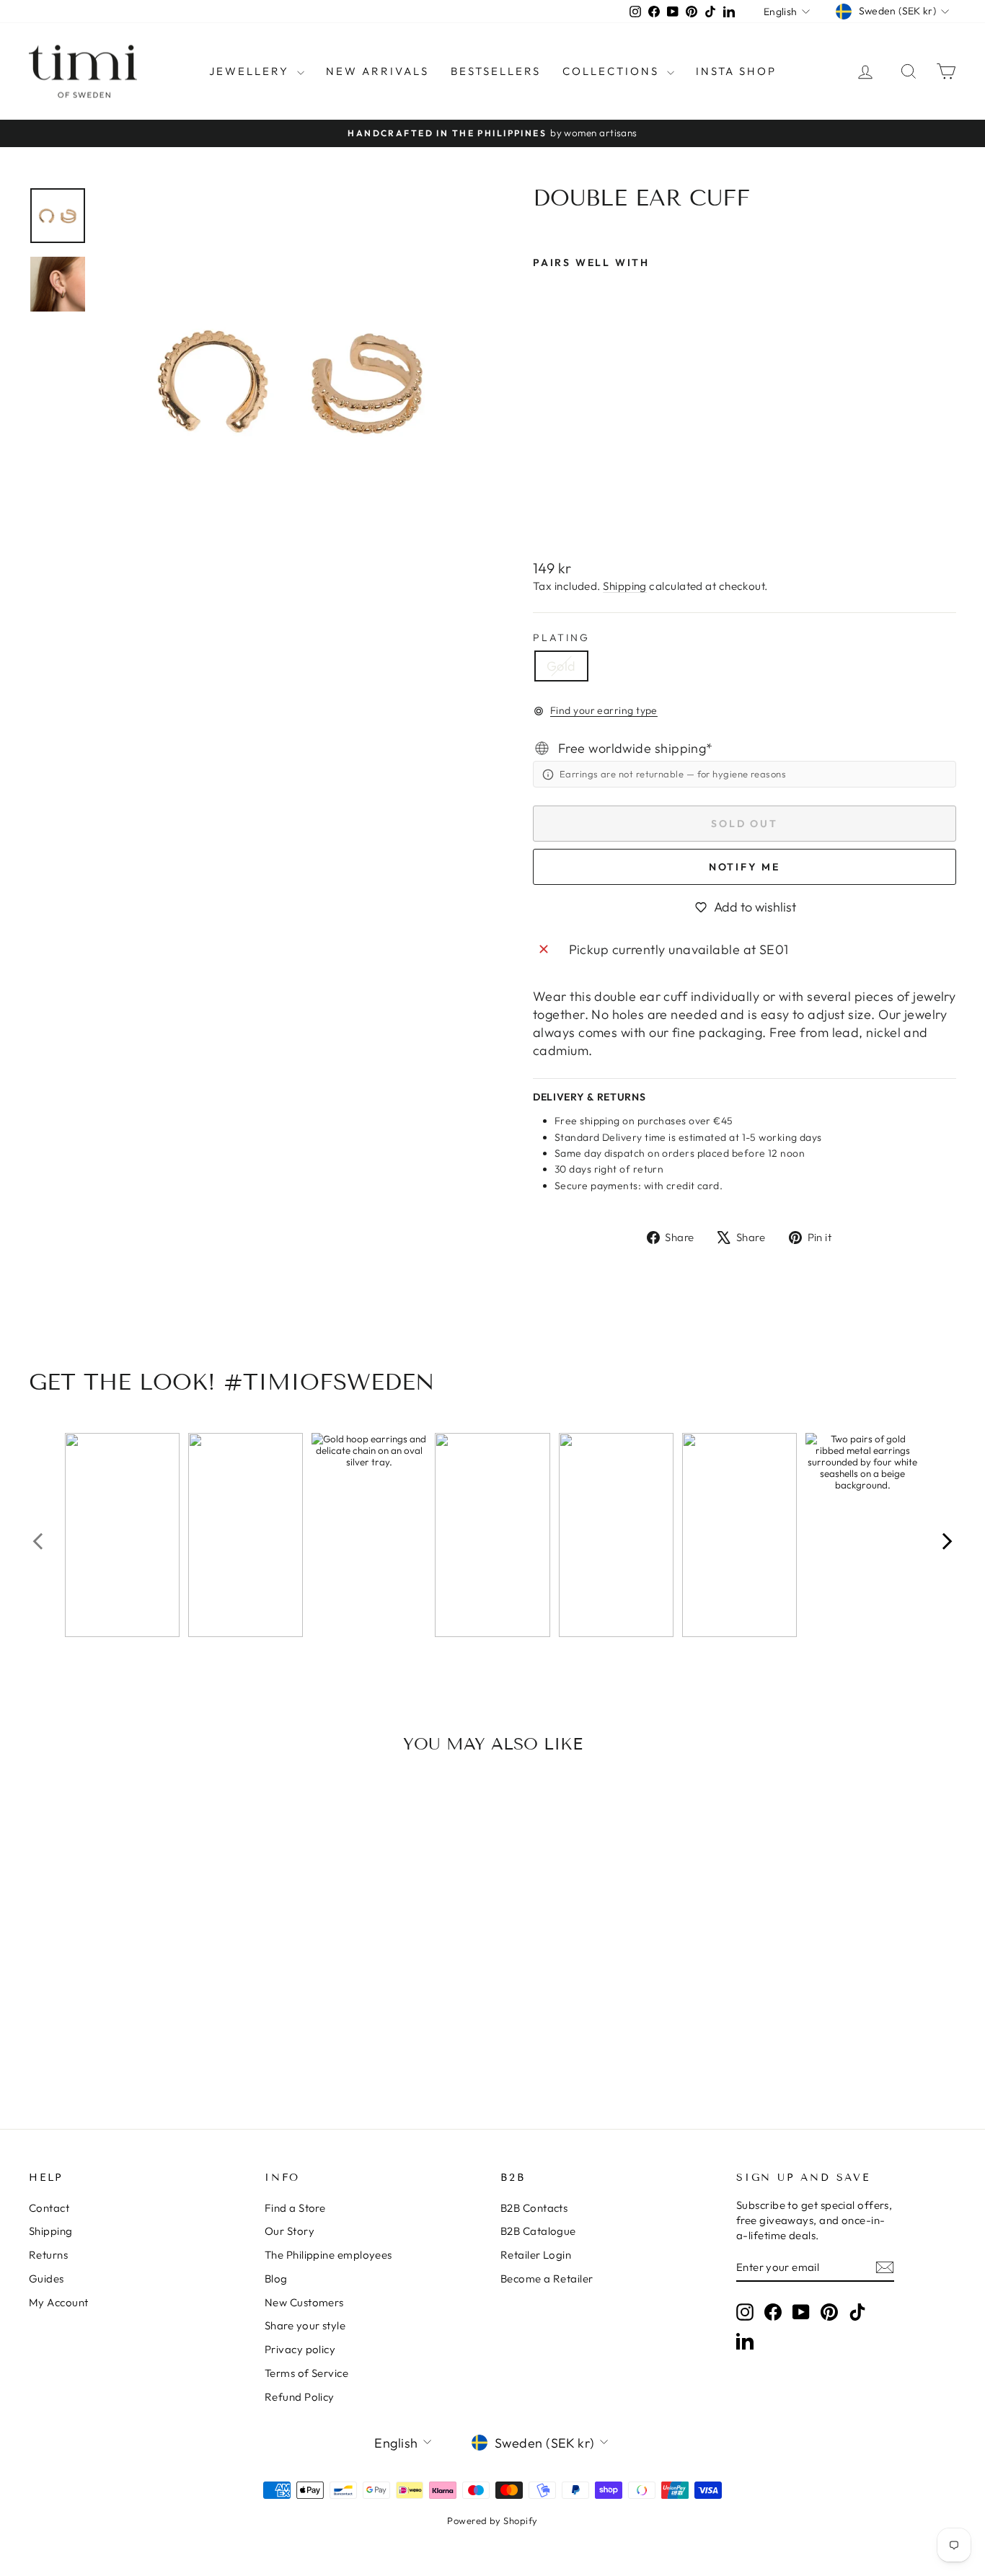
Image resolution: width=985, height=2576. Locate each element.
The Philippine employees (328, 2255)
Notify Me (745, 867)
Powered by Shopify (492, 2520)
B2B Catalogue (538, 2231)
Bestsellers (496, 71)
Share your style (305, 2325)
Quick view (139, 1993)
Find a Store (295, 2208)
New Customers (304, 2302)
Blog (276, 2279)
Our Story (290, 2231)
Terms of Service (306, 2373)
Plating (561, 638)
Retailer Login (536, 2255)
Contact (49, 2208)
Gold (561, 666)
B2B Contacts (534, 2208)
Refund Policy (300, 2397)
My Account (59, 2302)
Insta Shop (736, 71)
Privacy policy (300, 2349)
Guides (47, 2279)
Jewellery (251, 71)
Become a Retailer (547, 2279)
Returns (48, 2255)
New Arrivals (377, 71)
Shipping (625, 586)
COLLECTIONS (613, 71)
